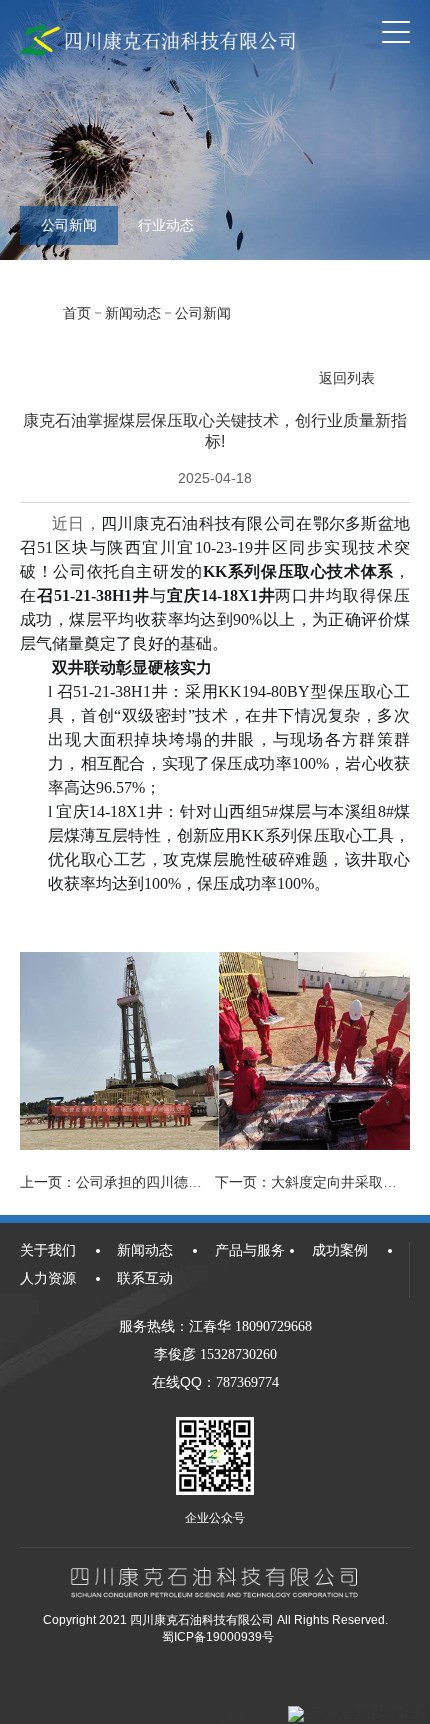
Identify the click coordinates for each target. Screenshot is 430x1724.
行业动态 (166, 225)
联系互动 (145, 1278)
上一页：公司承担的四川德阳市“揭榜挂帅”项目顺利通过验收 (207, 1182)
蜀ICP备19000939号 (218, 1637)
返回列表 (347, 378)
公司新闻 (69, 225)
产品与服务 (250, 1250)
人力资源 (48, 1278)
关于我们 (48, 1250)
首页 (77, 313)
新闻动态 (133, 313)
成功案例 (340, 1250)
